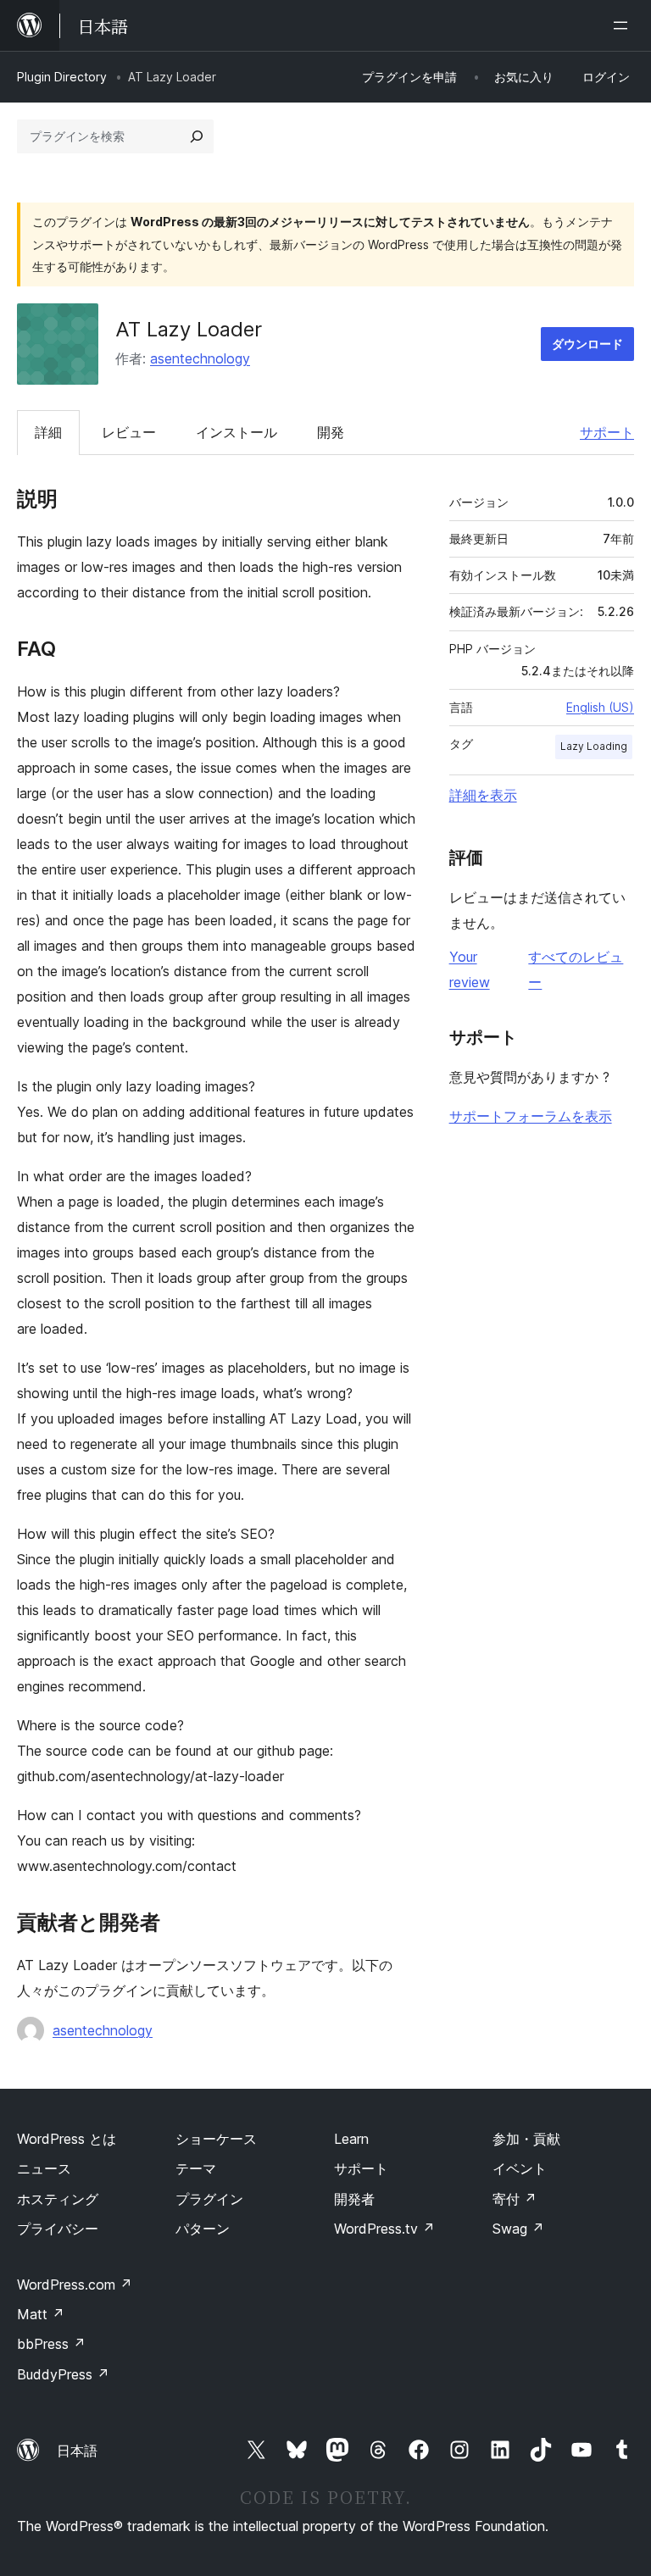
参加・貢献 (526, 2139)
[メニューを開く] (624, 25)
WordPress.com (75, 2285)
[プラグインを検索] (197, 136)
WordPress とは (67, 2139)
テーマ (196, 2168)
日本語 (77, 2451)
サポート (607, 432)
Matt (41, 2314)
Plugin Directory (62, 77)
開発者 (354, 2199)
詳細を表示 (483, 795)
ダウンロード (587, 344)
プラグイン (209, 2199)
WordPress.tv (384, 2229)
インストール (236, 432)
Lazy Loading (594, 746)
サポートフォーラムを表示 (531, 1116)
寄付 (515, 2199)
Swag (518, 2229)
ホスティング (58, 2199)
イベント (520, 2168)
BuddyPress (63, 2374)
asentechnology (200, 358)
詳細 (48, 432)
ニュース (44, 2168)
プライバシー (58, 2229)
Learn (351, 2139)
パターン (203, 2229)
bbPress (51, 2344)
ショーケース (216, 2139)
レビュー (129, 432)
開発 (331, 432)
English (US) (600, 707)
